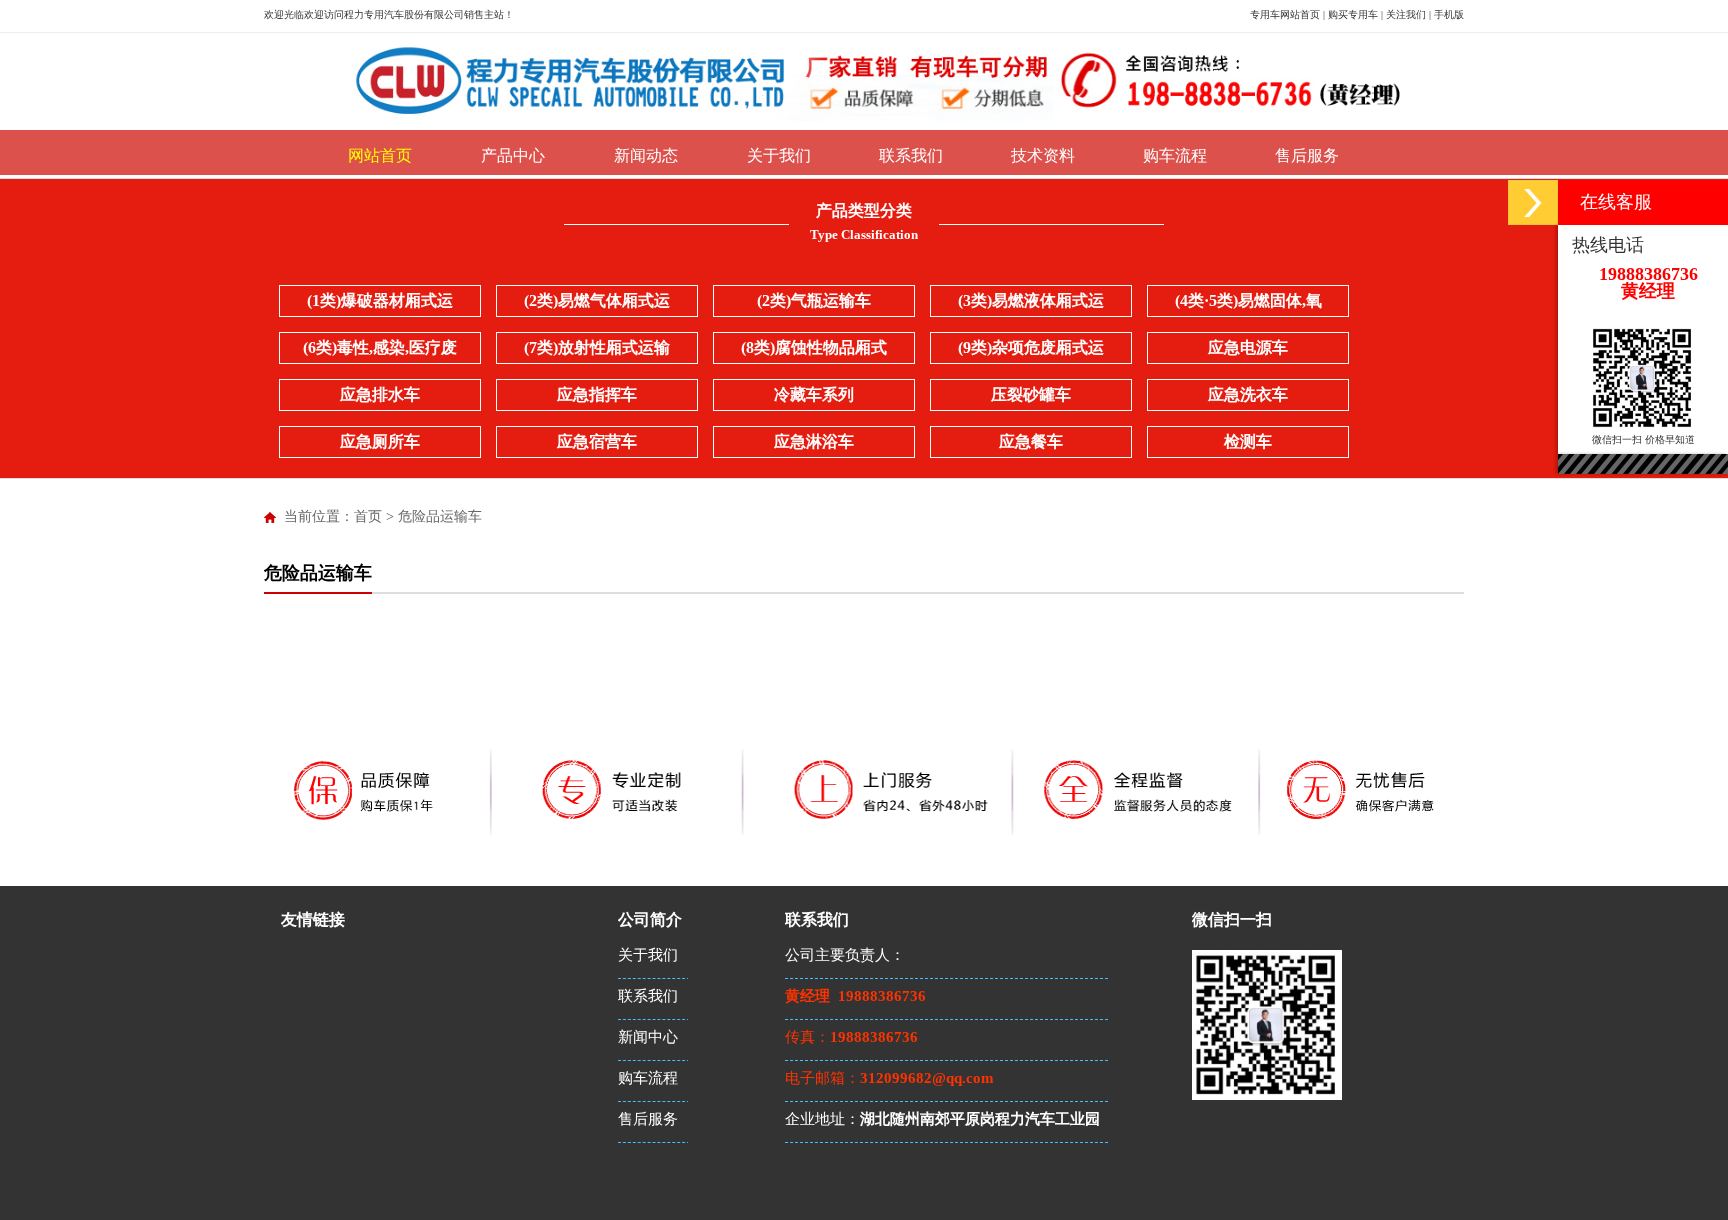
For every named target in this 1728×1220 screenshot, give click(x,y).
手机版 (1449, 14)
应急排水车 (380, 394)
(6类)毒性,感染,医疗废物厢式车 (380, 351)
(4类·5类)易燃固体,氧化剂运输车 (1248, 304)
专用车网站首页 (1285, 14)
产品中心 (513, 155)
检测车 (1248, 441)
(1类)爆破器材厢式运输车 (380, 304)
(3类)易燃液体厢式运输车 (1031, 304)
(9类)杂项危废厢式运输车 (1031, 351)
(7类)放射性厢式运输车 (597, 351)
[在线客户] (1533, 202)
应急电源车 (1248, 347)
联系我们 (911, 155)
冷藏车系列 (814, 394)
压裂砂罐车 (1031, 394)
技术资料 (1043, 155)
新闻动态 (646, 155)
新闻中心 (648, 1037)
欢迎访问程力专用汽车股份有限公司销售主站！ (409, 14)
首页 (368, 516)
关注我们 (1406, 14)
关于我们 (779, 155)
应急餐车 (1031, 441)
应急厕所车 (380, 441)
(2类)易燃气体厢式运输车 (597, 304)
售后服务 (1307, 155)
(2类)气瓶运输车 (814, 300)
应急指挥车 (597, 394)
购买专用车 (1353, 14)
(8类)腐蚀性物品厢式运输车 (814, 351)
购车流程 (1175, 155)
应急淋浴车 (814, 441)
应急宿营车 (597, 441)
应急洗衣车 (1248, 394)
